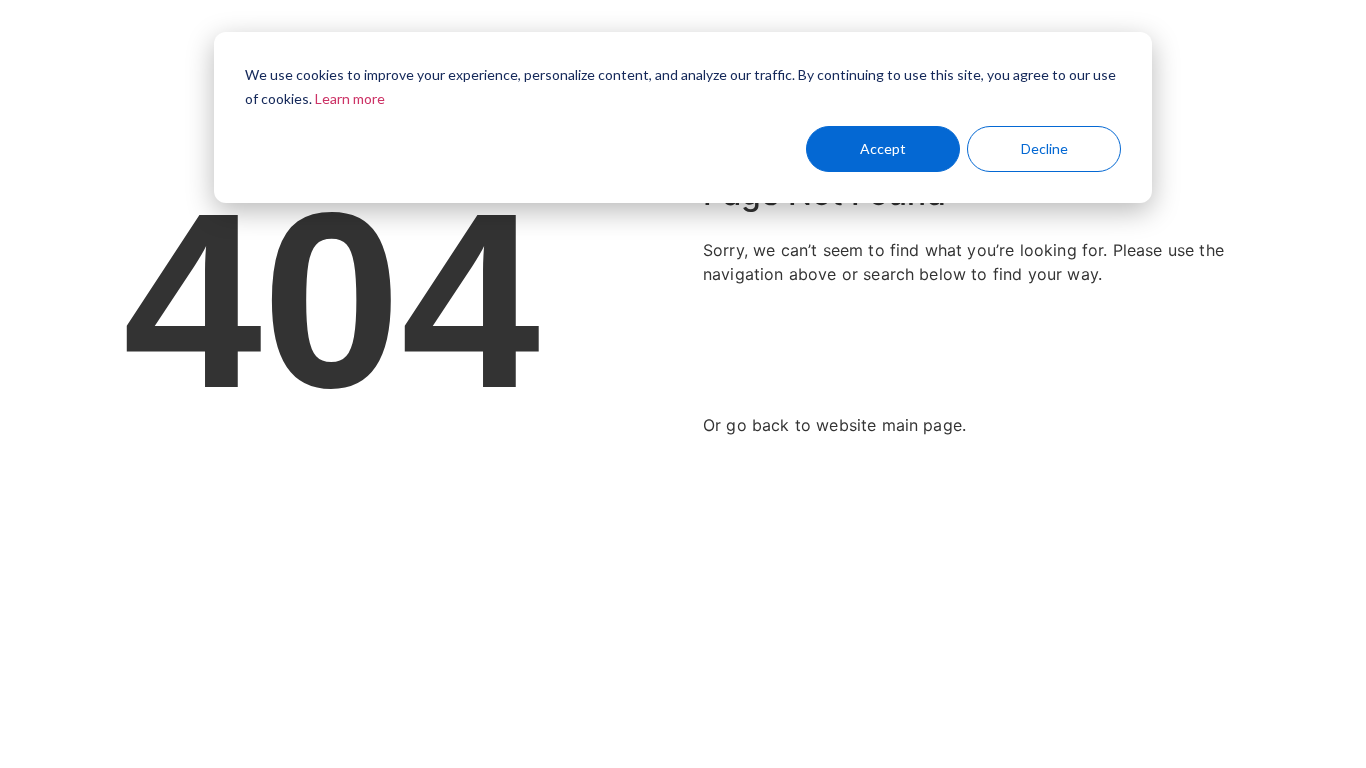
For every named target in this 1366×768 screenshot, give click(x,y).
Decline (1044, 148)
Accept (883, 148)
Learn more (350, 98)
